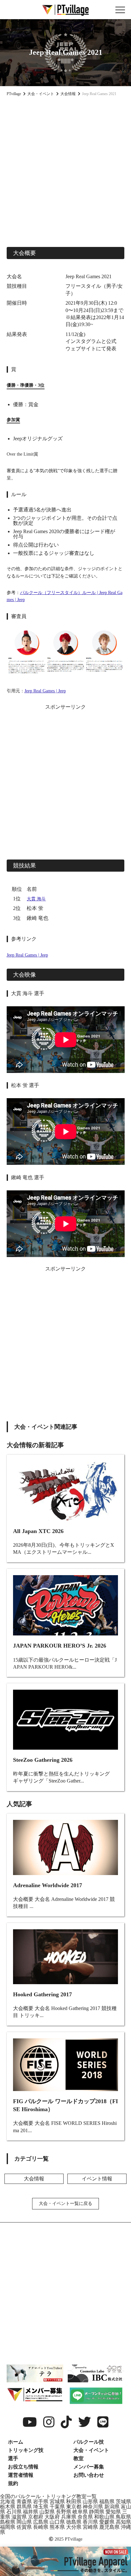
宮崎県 (90, 2527)
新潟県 (112, 2507)
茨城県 (123, 2502)
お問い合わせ (89, 2475)
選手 (13, 2458)
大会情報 (34, 2179)
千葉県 (57, 2507)
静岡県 (97, 2512)
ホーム (16, 2442)
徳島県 (74, 2522)
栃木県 (8, 2507)
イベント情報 (97, 2179)
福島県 (107, 2502)
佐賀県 (24, 2527)
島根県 (8, 2522)
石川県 (14, 2512)
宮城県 (57, 2502)
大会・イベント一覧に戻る (65, 2204)
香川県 (90, 2522)
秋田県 (74, 2502)
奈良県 (85, 2517)
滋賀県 (19, 2517)
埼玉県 (41, 2507)
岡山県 (24, 2522)
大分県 (74, 2527)
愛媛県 (107, 2522)
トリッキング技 (26, 2450)
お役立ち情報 (23, 2467)
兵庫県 (69, 2517)
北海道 (8, 2502)
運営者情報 (21, 2475)
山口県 (57, 2522)
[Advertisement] (65, 171)
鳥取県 (123, 2517)
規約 (13, 2483)
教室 (79, 2458)
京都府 (36, 2517)
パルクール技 (89, 2442)
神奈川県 (93, 2507)
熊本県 (57, 2527)
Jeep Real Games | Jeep (45, 691)
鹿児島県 (109, 2527)
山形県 (90, 2502)
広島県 (41, 2522)
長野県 (64, 2512)
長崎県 (41, 2527)
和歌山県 (104, 2517)
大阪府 (52, 2517)
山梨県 (47, 2512)
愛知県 (113, 2512)
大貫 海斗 (36, 899)
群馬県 (24, 2507)
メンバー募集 (89, 2467)
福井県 (31, 2512)
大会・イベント (91, 2450)
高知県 (123, 2522)
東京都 (74, 2507)
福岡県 (8, 2527)
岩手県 (41, 2502)
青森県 (24, 2502)
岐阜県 (80, 2512)
